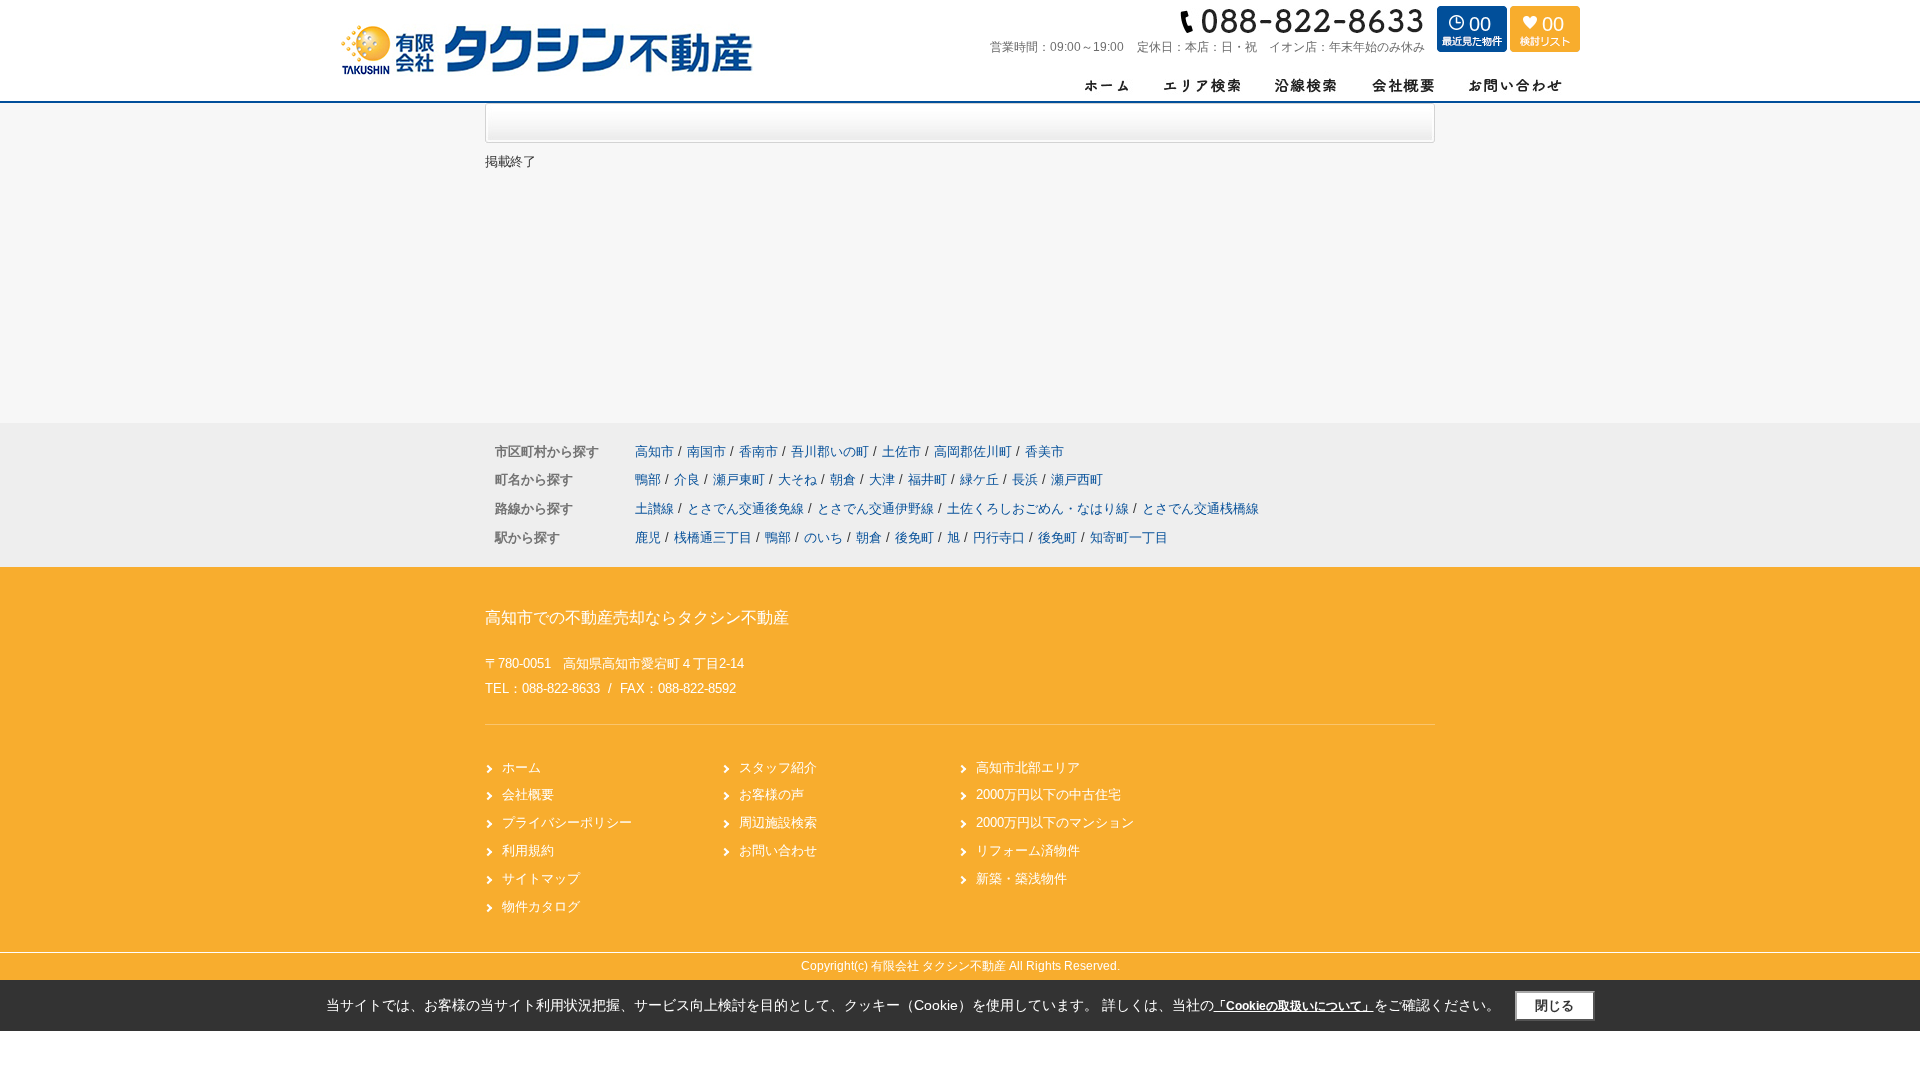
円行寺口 (999, 537)
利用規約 (528, 850)
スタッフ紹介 (778, 767)
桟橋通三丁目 (713, 537)
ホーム (521, 767)
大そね (799, 479)
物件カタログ (541, 906)
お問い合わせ (778, 850)
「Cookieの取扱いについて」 (1294, 1006)
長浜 (1027, 479)
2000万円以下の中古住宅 (1048, 794)
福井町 (929, 479)
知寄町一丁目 (1129, 537)
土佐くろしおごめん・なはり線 (1040, 508)
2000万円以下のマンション (1055, 822)
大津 (884, 479)
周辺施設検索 (778, 822)
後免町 (914, 537)
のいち (823, 537)
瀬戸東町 (741, 479)
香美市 (1044, 451)
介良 (689, 479)
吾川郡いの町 (830, 451)
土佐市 (901, 451)
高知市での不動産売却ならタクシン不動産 (637, 617)
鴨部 (650, 479)
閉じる (1554, 1005)
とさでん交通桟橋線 (1200, 508)
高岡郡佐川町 (973, 451)
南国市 (706, 451)
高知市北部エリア (1028, 767)
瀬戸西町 (1077, 479)
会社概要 (528, 794)
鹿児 (648, 537)
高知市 (654, 451)
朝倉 (845, 479)
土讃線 (656, 508)
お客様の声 (771, 794)
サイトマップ (541, 878)
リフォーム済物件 (1028, 850)
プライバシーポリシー (567, 822)
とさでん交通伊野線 (877, 508)
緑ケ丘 (981, 479)
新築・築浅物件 (1021, 878)
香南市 (758, 451)
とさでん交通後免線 (747, 508)
